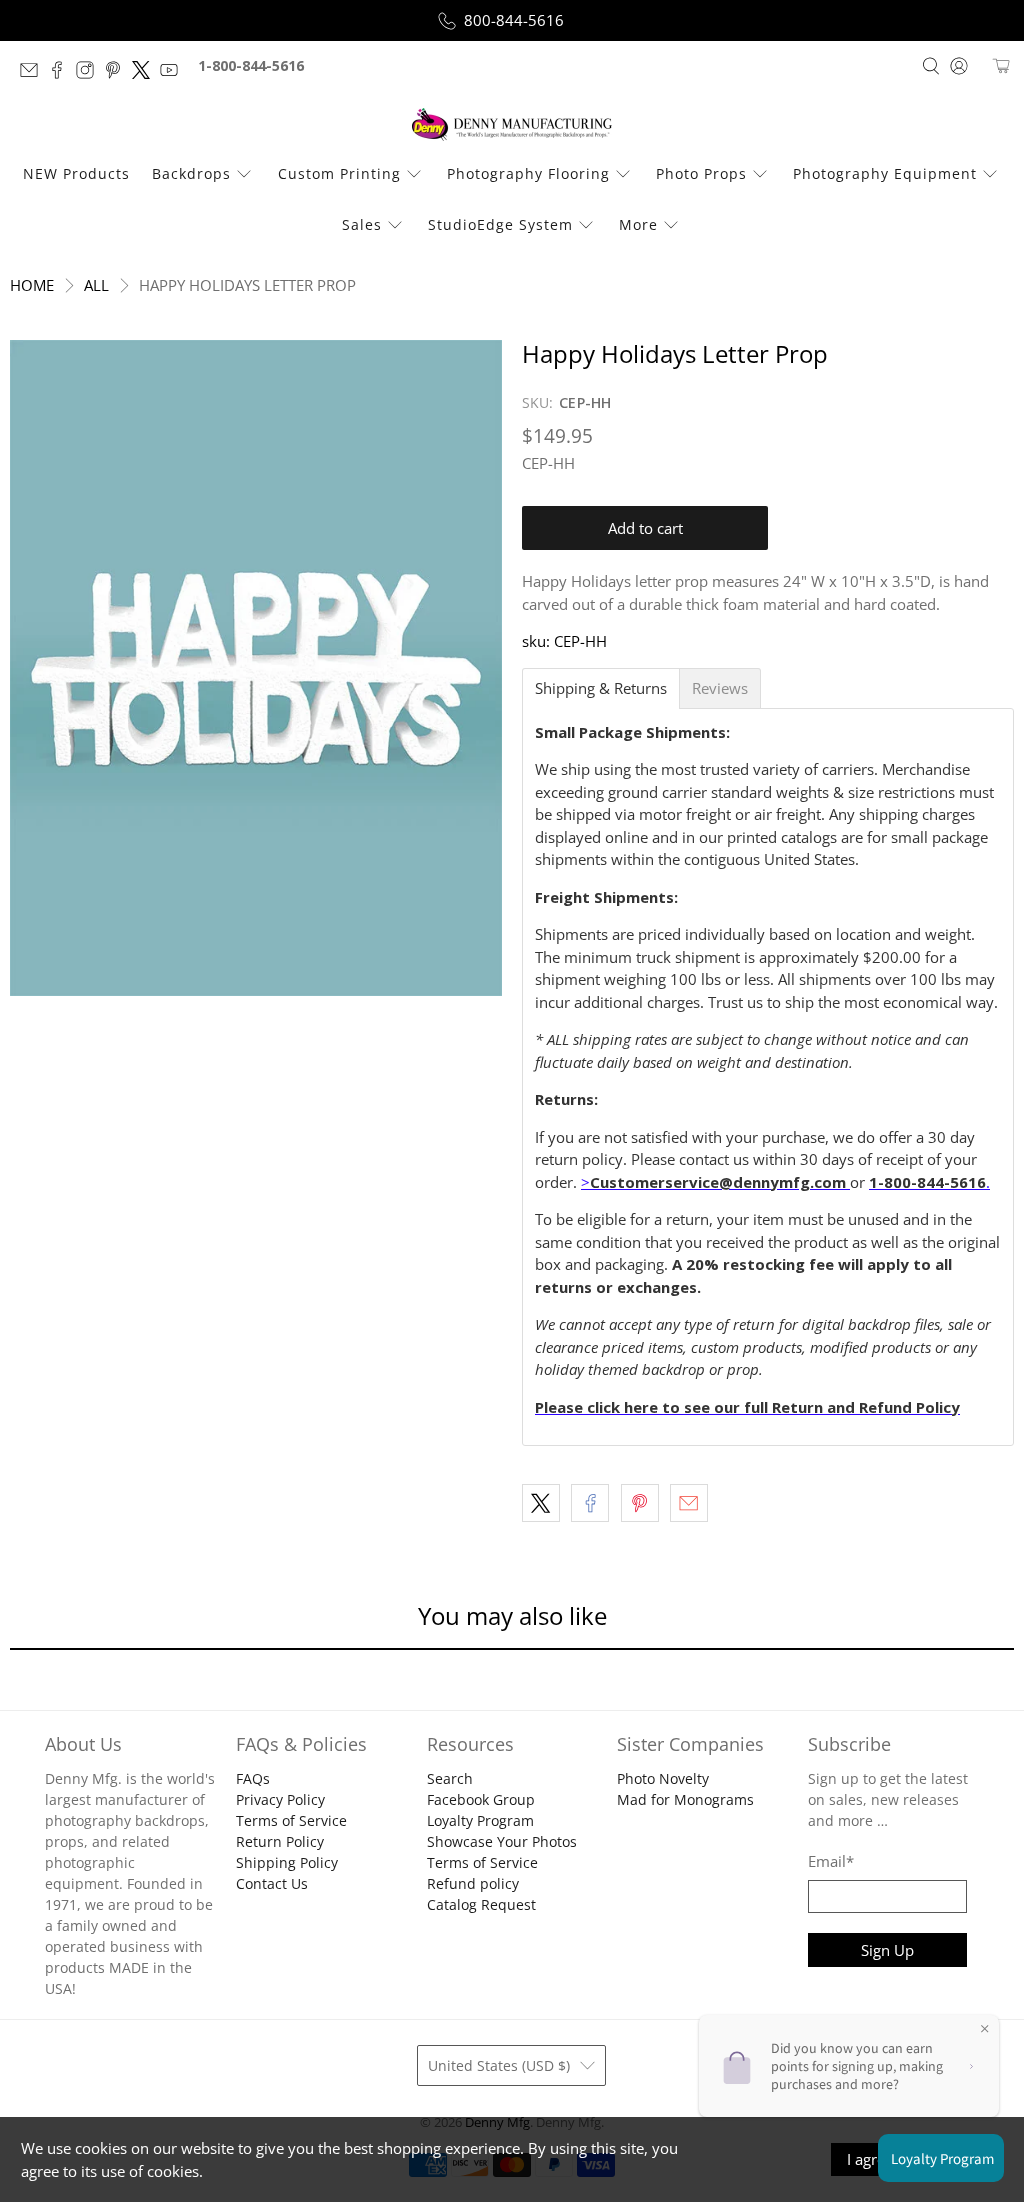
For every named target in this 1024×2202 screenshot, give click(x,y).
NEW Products (76, 173)
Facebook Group (481, 1799)
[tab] (601, 688)
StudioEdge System (500, 224)
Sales (362, 224)
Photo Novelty (663, 1778)
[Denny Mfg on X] (146, 73)
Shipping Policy (287, 1862)
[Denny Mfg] (512, 124)
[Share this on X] (541, 1503)
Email (831, 1861)
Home (32, 285)
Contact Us (272, 1883)
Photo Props (701, 173)
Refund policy (473, 1883)
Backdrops (191, 173)
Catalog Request (481, 1904)
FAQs (253, 1778)
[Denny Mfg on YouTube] (174, 73)
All (96, 285)
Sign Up (887, 1950)
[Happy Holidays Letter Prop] (256, 668)
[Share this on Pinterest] (640, 1503)
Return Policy (280, 1841)
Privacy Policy (280, 1799)
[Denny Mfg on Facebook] (62, 73)
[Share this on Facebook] (590, 1503)
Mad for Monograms (685, 1799)
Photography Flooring (528, 173)
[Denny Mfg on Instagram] (90, 73)
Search (450, 1778)
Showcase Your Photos (502, 1841)
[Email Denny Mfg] (34, 73)
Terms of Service (291, 1820)
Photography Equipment (885, 173)
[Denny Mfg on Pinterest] (118, 73)
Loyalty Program (480, 1820)
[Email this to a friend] (689, 1503)
